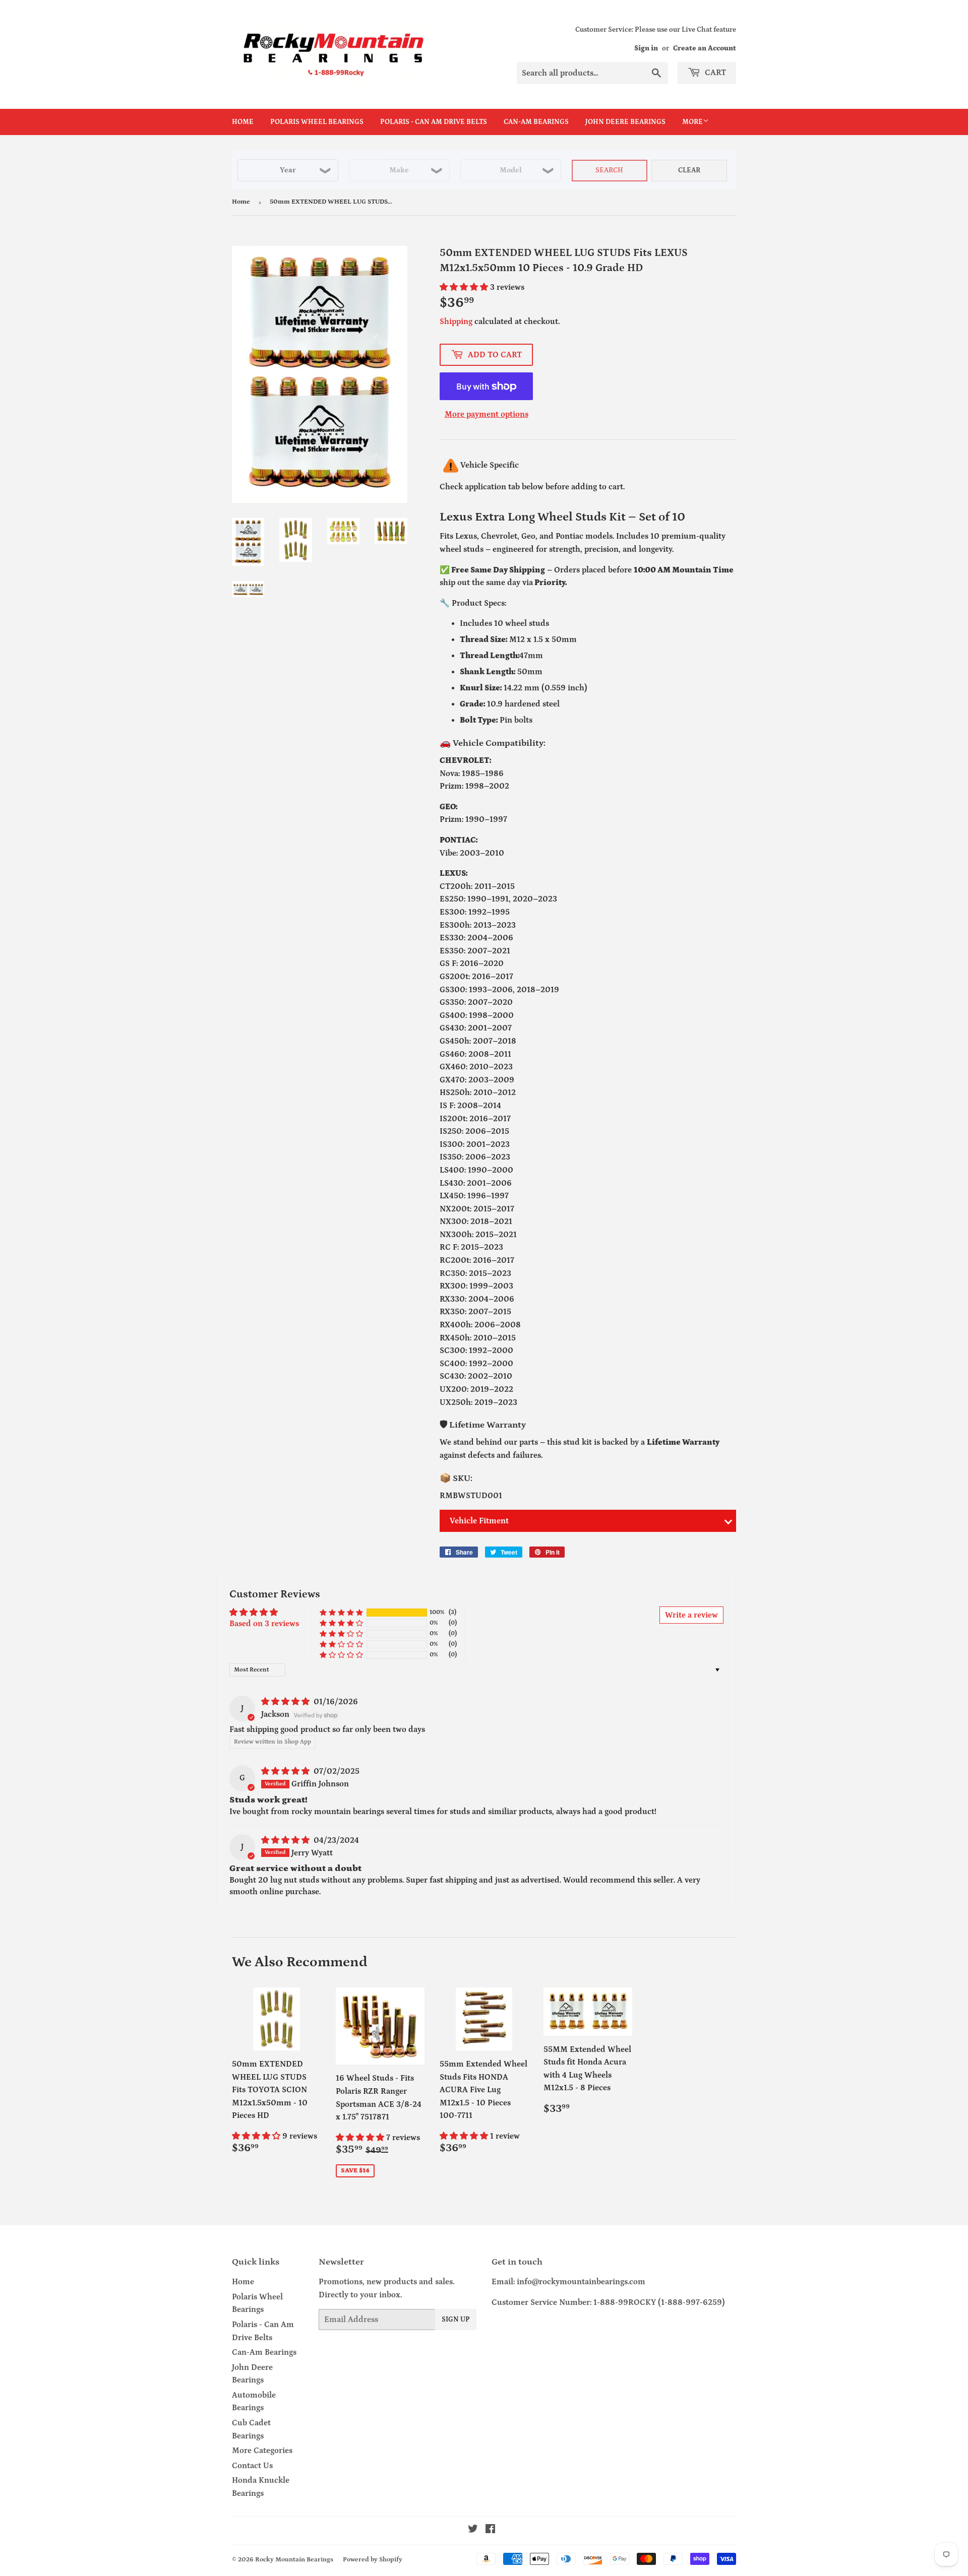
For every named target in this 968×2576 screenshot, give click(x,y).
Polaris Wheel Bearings (317, 122)
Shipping (456, 321)
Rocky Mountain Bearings (294, 2560)
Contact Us (252, 2466)
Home (243, 122)
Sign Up (456, 2320)
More (692, 122)
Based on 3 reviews (264, 1624)
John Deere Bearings (625, 122)
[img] (286, 1702)
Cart (714, 73)
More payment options (487, 414)
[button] (465, 287)
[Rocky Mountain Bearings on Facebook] (490, 2530)
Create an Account (705, 48)
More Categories (262, 2451)
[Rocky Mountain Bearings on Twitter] (473, 2530)
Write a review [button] (691, 1615)
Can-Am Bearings (536, 122)
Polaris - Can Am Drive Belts (434, 122)
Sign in (646, 48)
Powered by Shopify (373, 2560)
